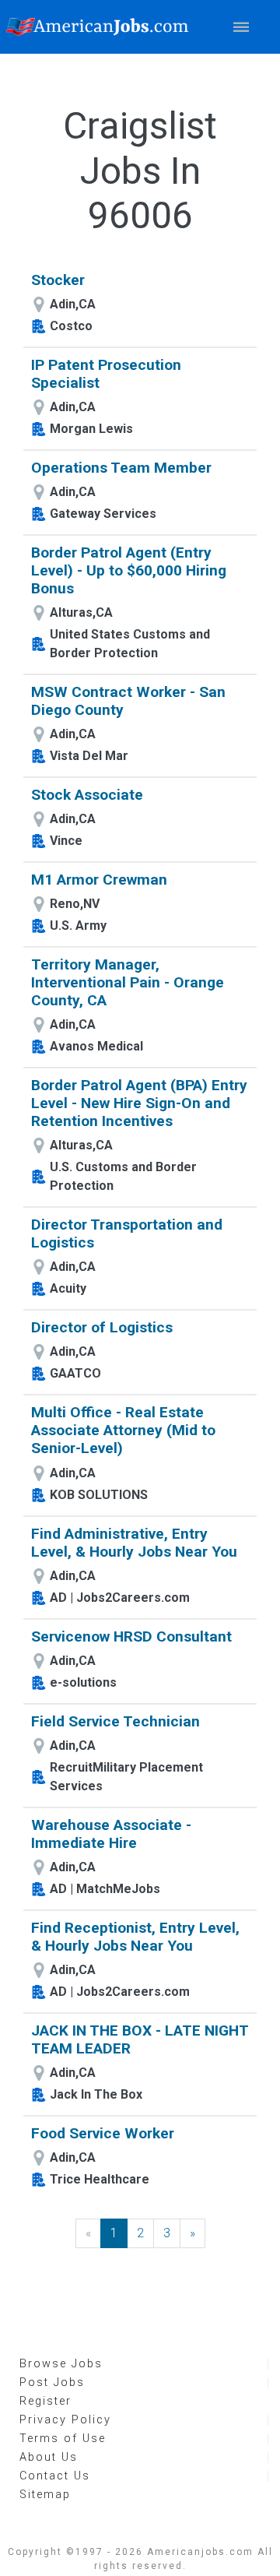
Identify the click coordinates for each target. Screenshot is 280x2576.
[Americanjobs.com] (101, 27)
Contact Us (55, 2476)
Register (45, 2401)
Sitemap (45, 2495)
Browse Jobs (61, 2364)
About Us (49, 2457)
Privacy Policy (65, 2420)
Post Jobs (52, 2382)
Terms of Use (63, 2439)
